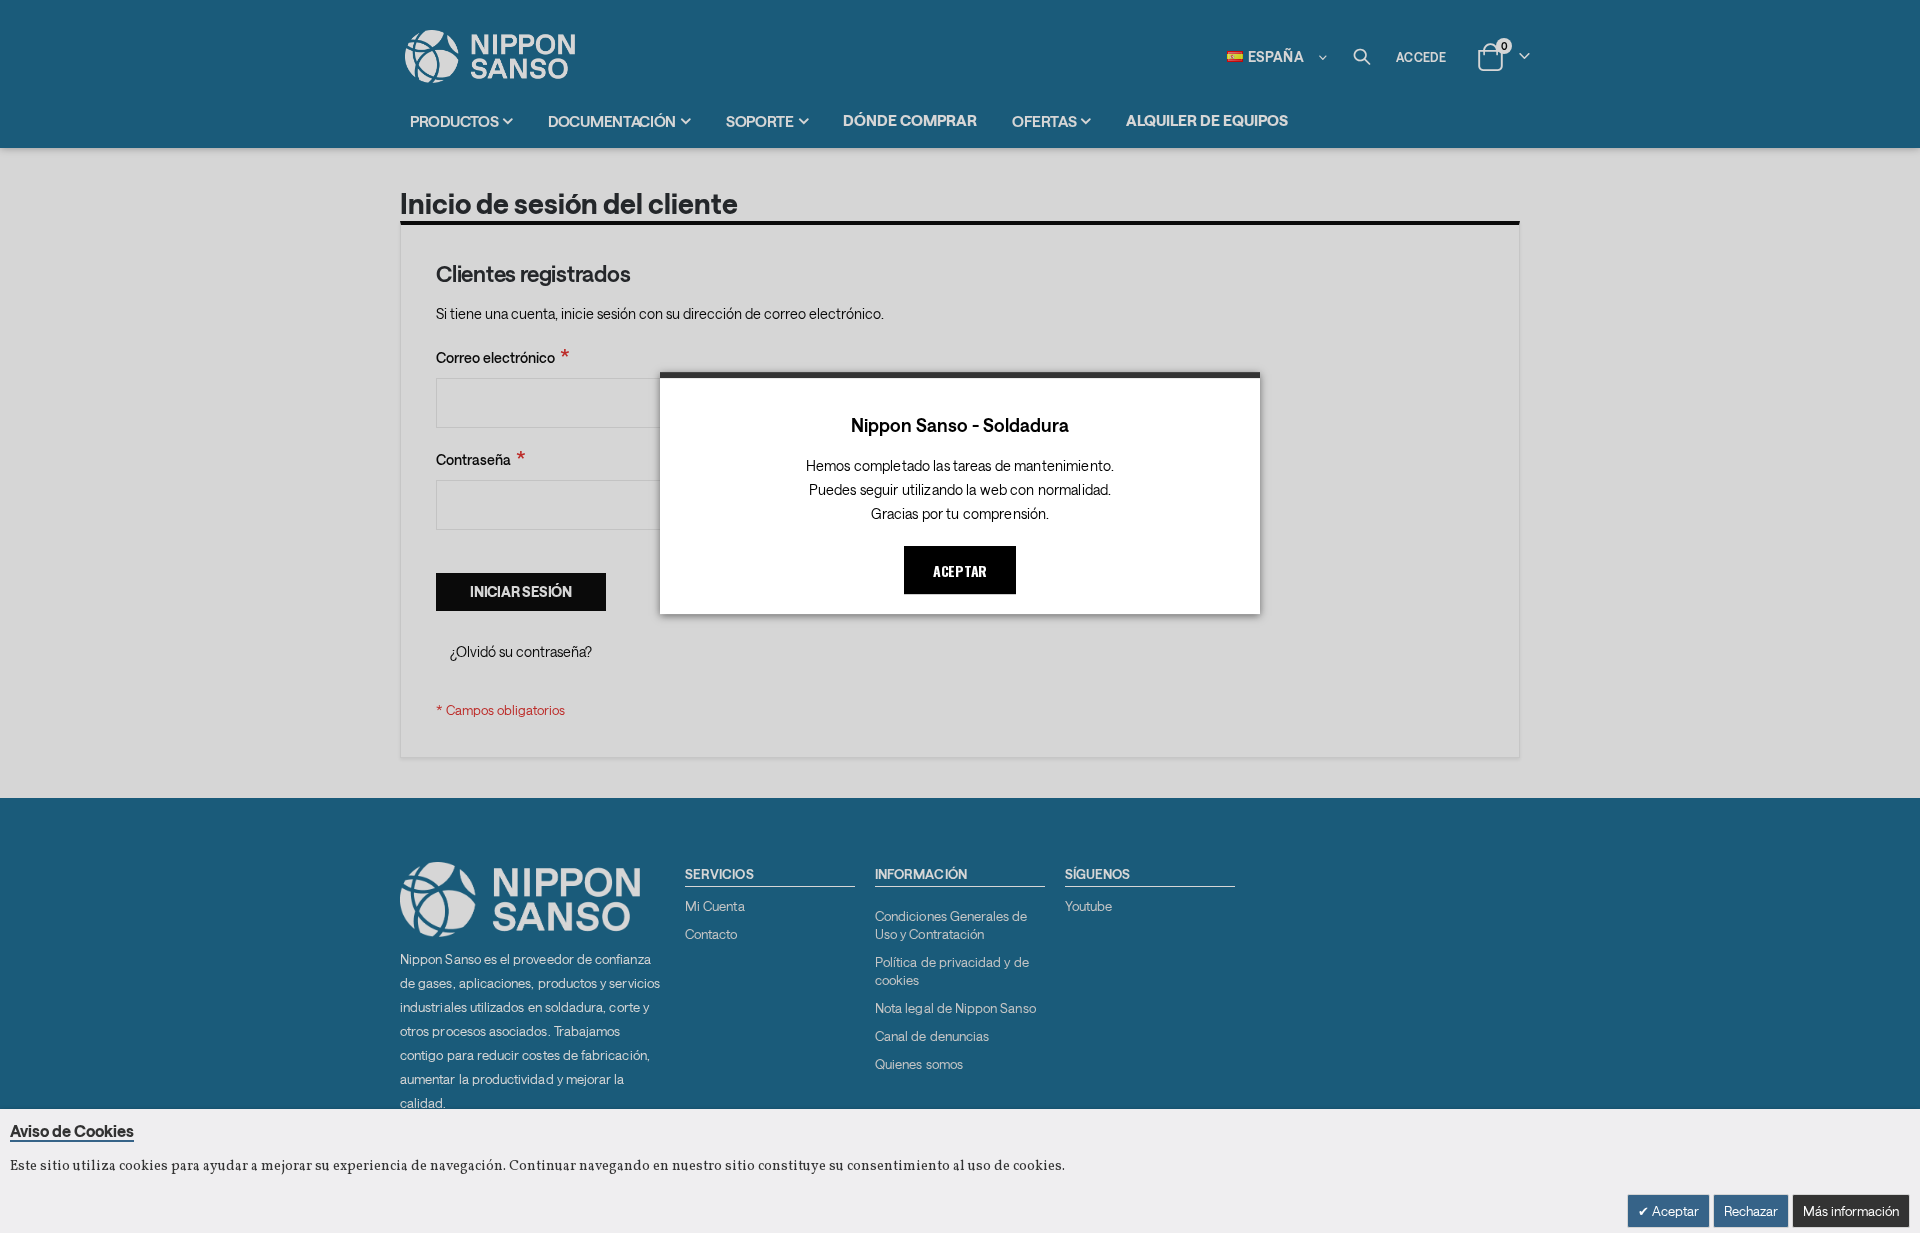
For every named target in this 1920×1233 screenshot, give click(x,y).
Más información (1851, 1211)
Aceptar (1674, 1211)
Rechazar (1751, 1211)
